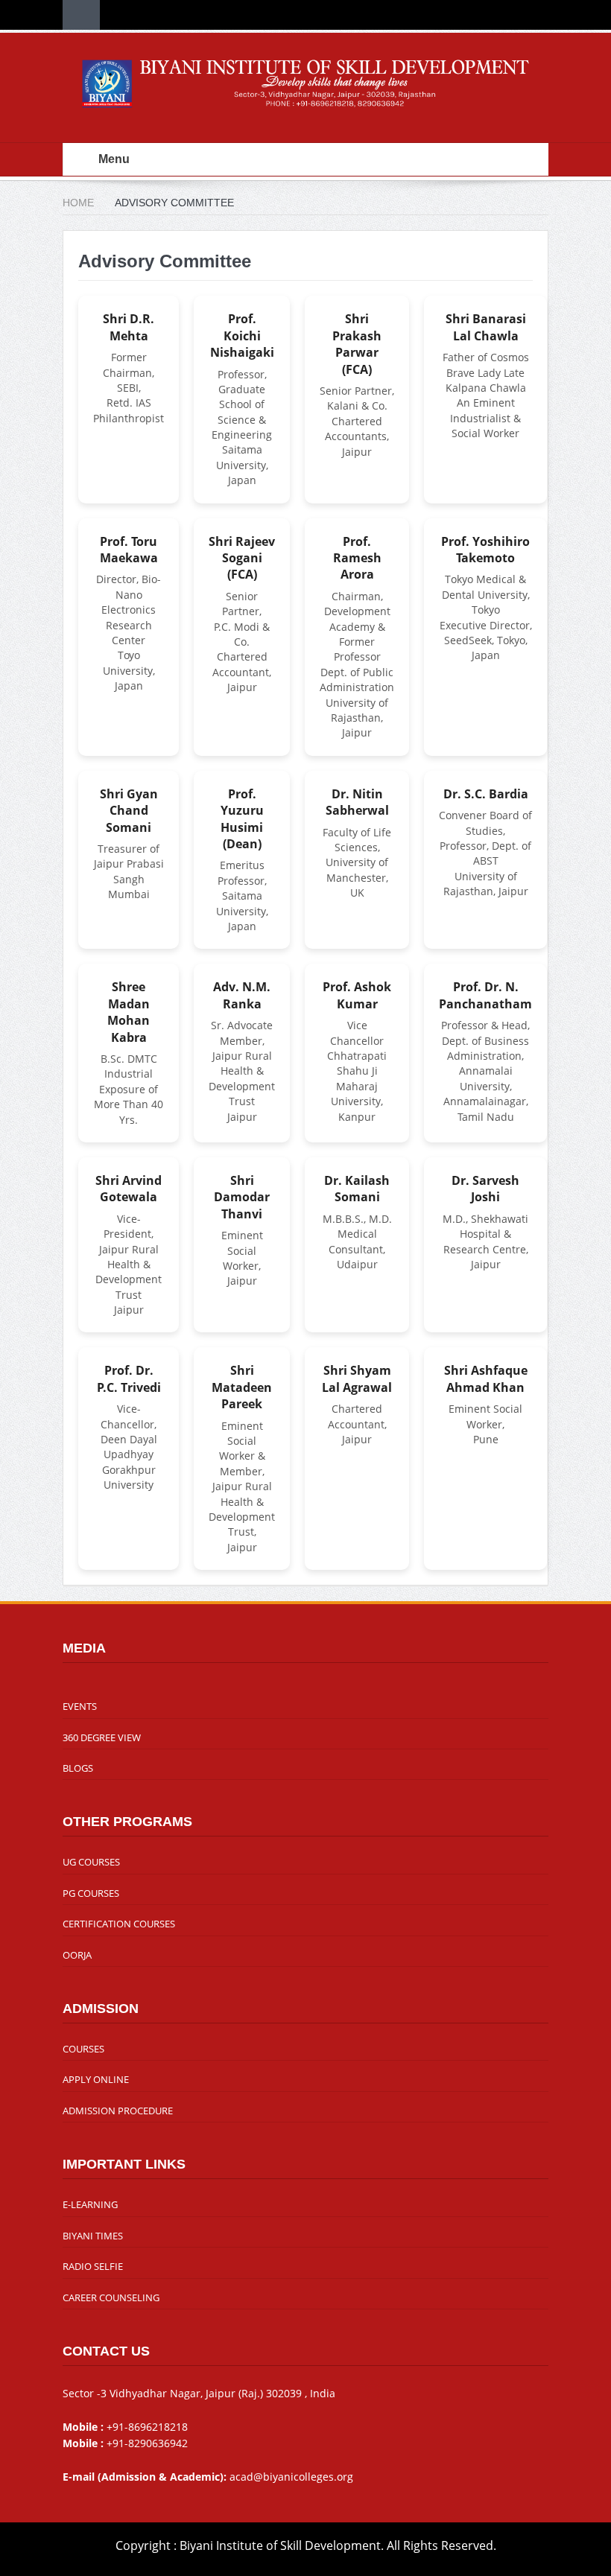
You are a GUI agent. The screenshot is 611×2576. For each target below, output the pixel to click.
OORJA (77, 1955)
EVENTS (80, 1706)
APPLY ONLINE (96, 2079)
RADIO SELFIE (93, 2266)
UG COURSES (91, 1862)
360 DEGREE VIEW (102, 1737)
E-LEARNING (90, 2204)
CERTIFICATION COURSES (119, 1924)
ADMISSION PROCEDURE (118, 2111)
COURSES (83, 2049)
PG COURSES (91, 1893)
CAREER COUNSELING (111, 2297)
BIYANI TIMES (93, 2236)
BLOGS (78, 1768)
